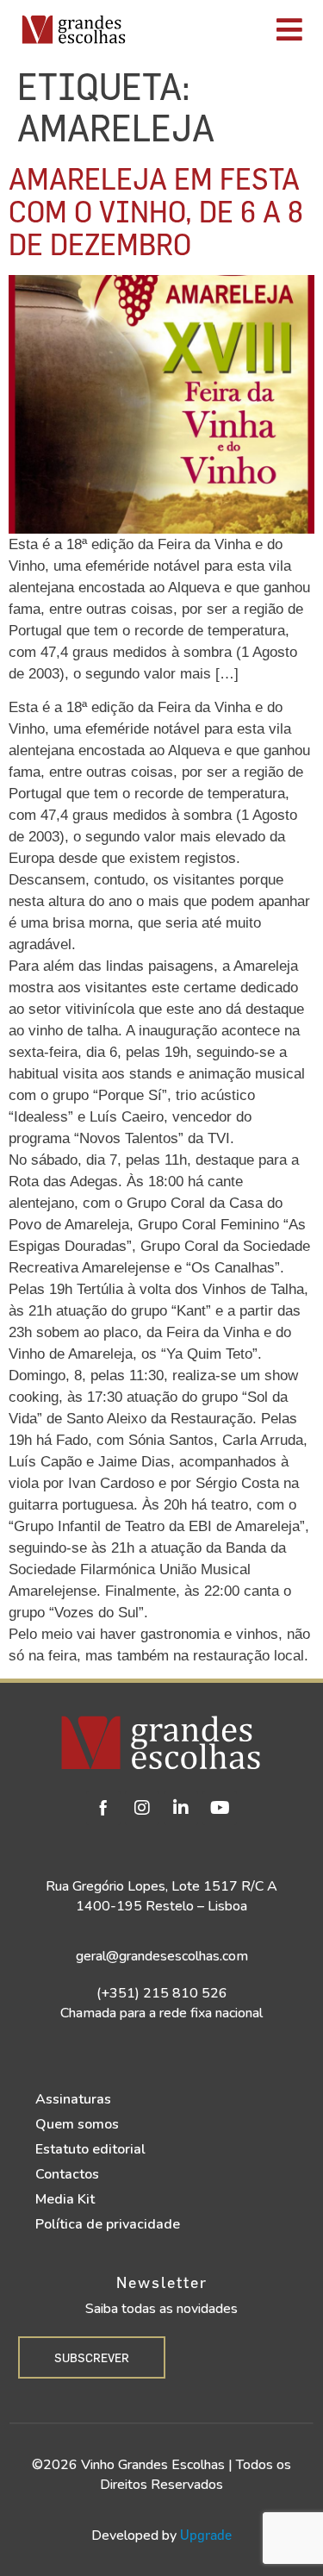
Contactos (67, 2174)
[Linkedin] (181, 1808)
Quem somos (77, 2124)
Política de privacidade (108, 2224)
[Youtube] (220, 1808)
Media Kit (65, 2199)
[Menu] (229, 29)
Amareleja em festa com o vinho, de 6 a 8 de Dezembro (156, 211)
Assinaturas (73, 2099)
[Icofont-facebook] (103, 1808)
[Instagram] (142, 1808)
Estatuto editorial (90, 2149)
